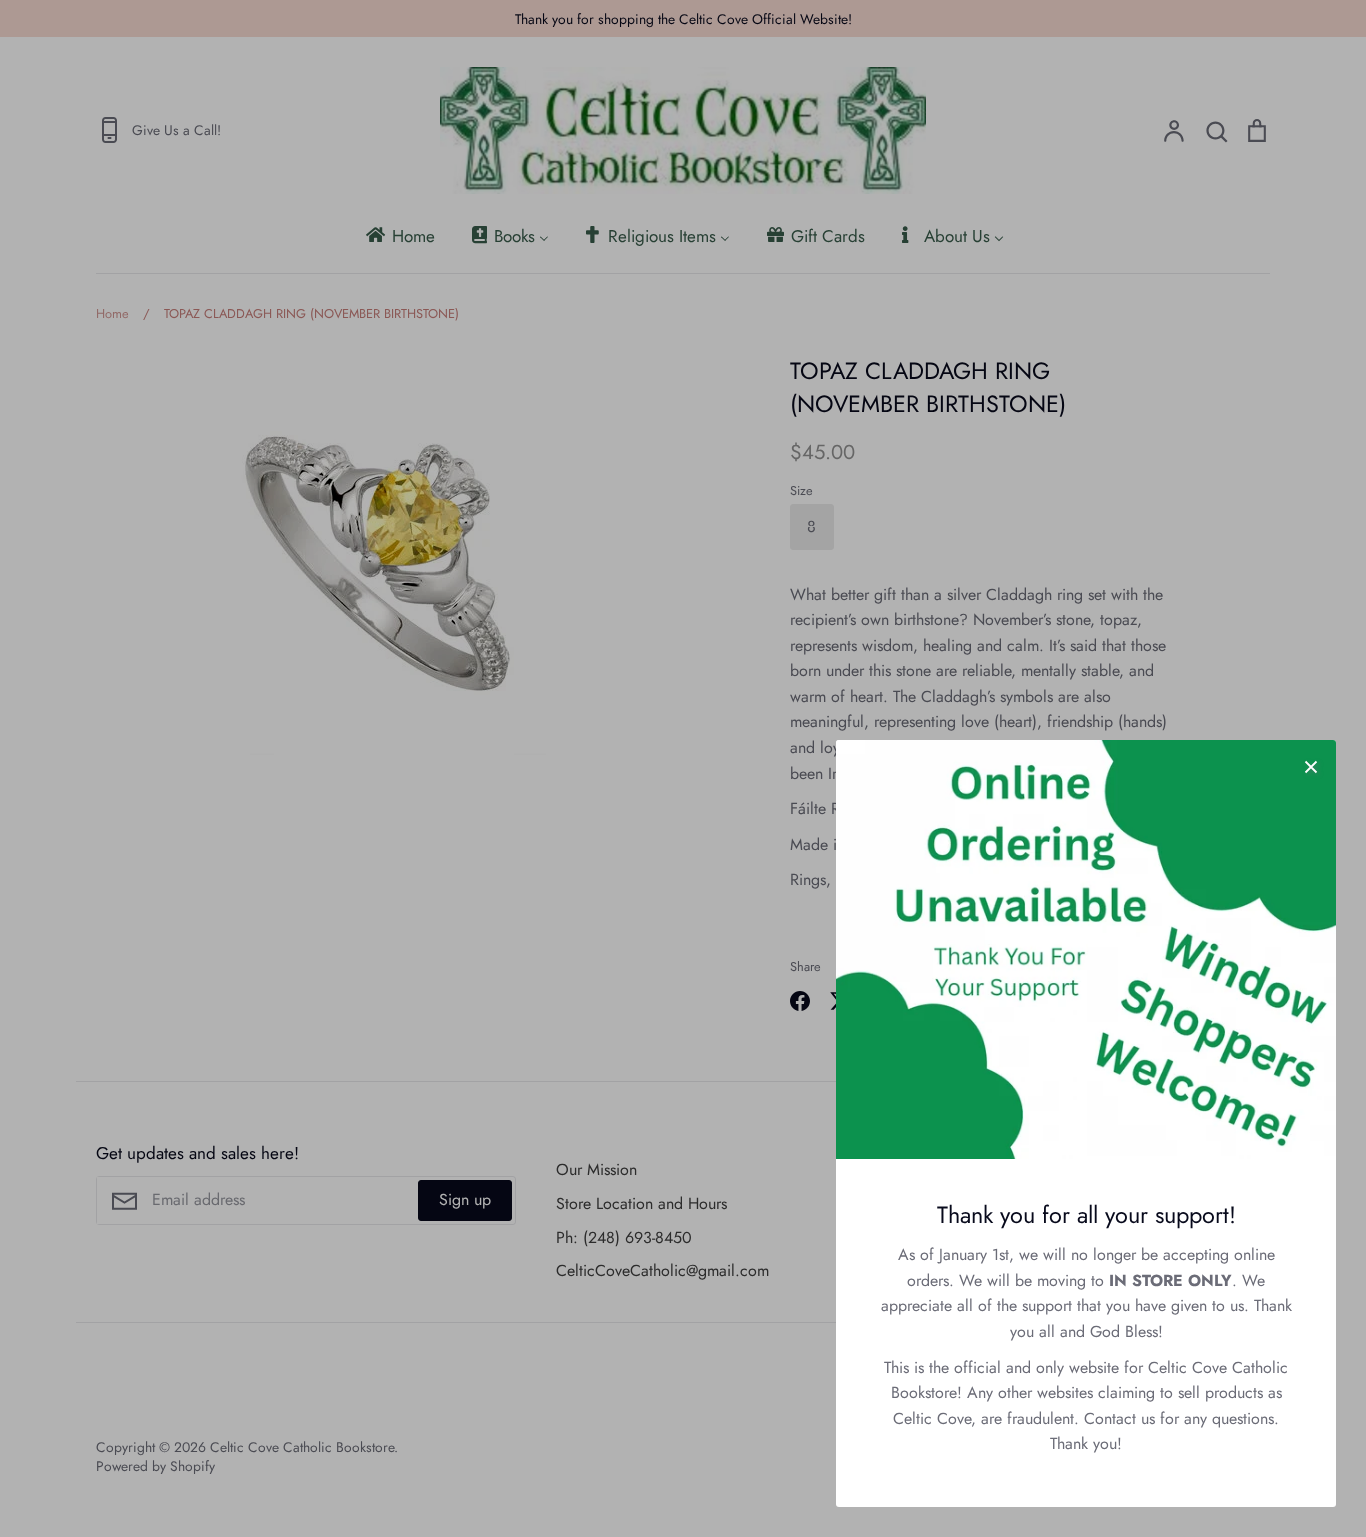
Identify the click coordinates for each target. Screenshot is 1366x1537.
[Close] (1311, 765)
